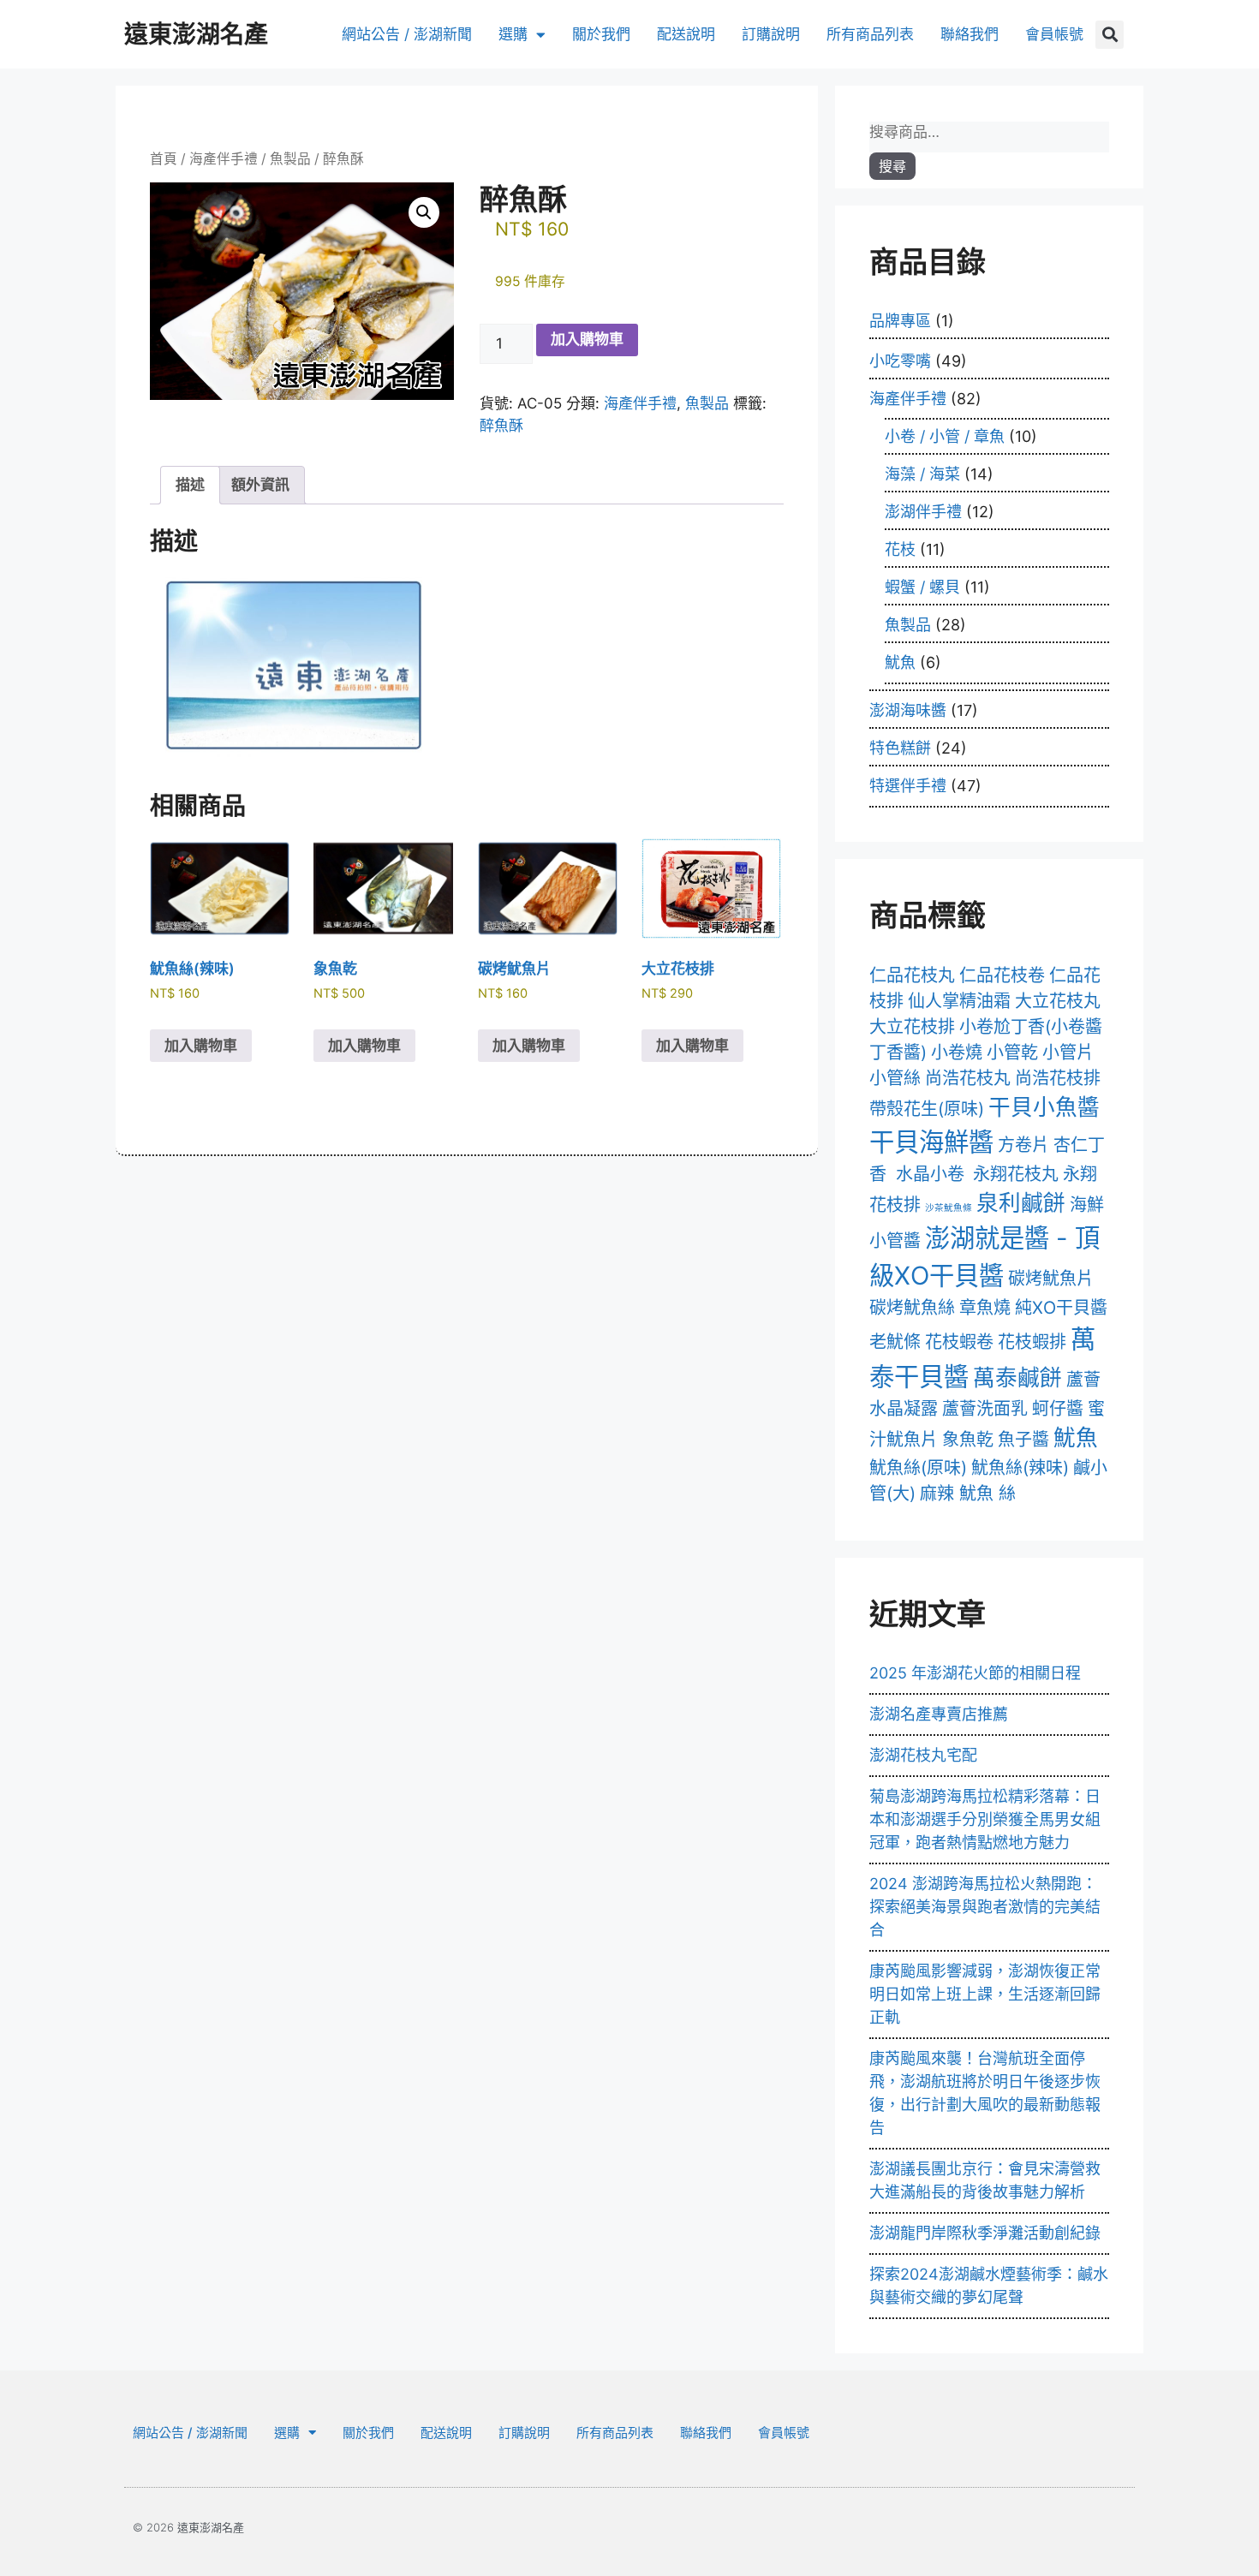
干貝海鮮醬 (931, 1142)
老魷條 (895, 1342)
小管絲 (895, 1078)
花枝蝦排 (1032, 1342)
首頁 (164, 159)
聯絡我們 (970, 34)
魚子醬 (1023, 1440)
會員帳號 (1054, 34)
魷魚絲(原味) (918, 1468)
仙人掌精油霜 (959, 1001)
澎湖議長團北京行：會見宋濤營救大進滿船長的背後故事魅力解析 (985, 2180)
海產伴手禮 (224, 159)
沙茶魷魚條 (949, 1208)
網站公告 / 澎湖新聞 (407, 34)
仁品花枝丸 (912, 975)
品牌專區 (900, 321)
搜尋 (892, 166)
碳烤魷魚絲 (912, 1308)
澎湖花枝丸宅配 (923, 1755)
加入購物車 (587, 339)
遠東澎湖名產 (196, 34)
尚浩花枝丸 (968, 1078)
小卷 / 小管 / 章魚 (945, 436)
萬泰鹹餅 (1017, 1377)
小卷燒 (957, 1052)
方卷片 (1023, 1145)
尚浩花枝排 (1058, 1078)
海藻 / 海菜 (922, 474)
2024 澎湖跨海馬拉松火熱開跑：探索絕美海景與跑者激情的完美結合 (985, 1907)
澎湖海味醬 (908, 710)
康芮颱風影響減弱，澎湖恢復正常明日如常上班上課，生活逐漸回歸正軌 (985, 1994)
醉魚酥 (501, 426)
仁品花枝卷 (1002, 975)
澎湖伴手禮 (923, 512)
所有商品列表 (870, 34)
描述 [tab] (190, 485)
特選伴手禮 (908, 786)
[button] (1110, 35)
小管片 (1068, 1052)
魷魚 (900, 662)
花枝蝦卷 (959, 1342)
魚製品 (290, 159)
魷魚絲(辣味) (1020, 1468)
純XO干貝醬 (1061, 1308)
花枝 (900, 549)
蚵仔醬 (1058, 1409)
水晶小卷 (930, 1174)
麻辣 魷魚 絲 (968, 1494)
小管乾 (1012, 1052)
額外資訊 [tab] (260, 485)
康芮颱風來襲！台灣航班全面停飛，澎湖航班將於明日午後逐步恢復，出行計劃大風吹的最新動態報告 (985, 2093)
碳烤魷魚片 (1051, 1279)
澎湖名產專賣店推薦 (939, 1714)
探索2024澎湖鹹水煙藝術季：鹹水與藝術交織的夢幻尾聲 (989, 2286)
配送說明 (686, 34)
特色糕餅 (900, 748)
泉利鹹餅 (1021, 1203)
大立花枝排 (912, 1027)
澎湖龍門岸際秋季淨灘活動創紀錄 (985, 2233)
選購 (513, 34)
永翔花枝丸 (1016, 1174)
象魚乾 (968, 1440)
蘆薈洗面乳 (985, 1409)
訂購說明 (771, 34)
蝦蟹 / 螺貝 (922, 587)
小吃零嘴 (900, 361)
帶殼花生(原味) (927, 1109)
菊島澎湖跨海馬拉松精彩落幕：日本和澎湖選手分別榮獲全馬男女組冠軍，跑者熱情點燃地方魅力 (985, 1819)
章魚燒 (985, 1308)
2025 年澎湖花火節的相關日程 (975, 1673)
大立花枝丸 (1058, 1001)
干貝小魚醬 (1044, 1107)
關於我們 (601, 34)
